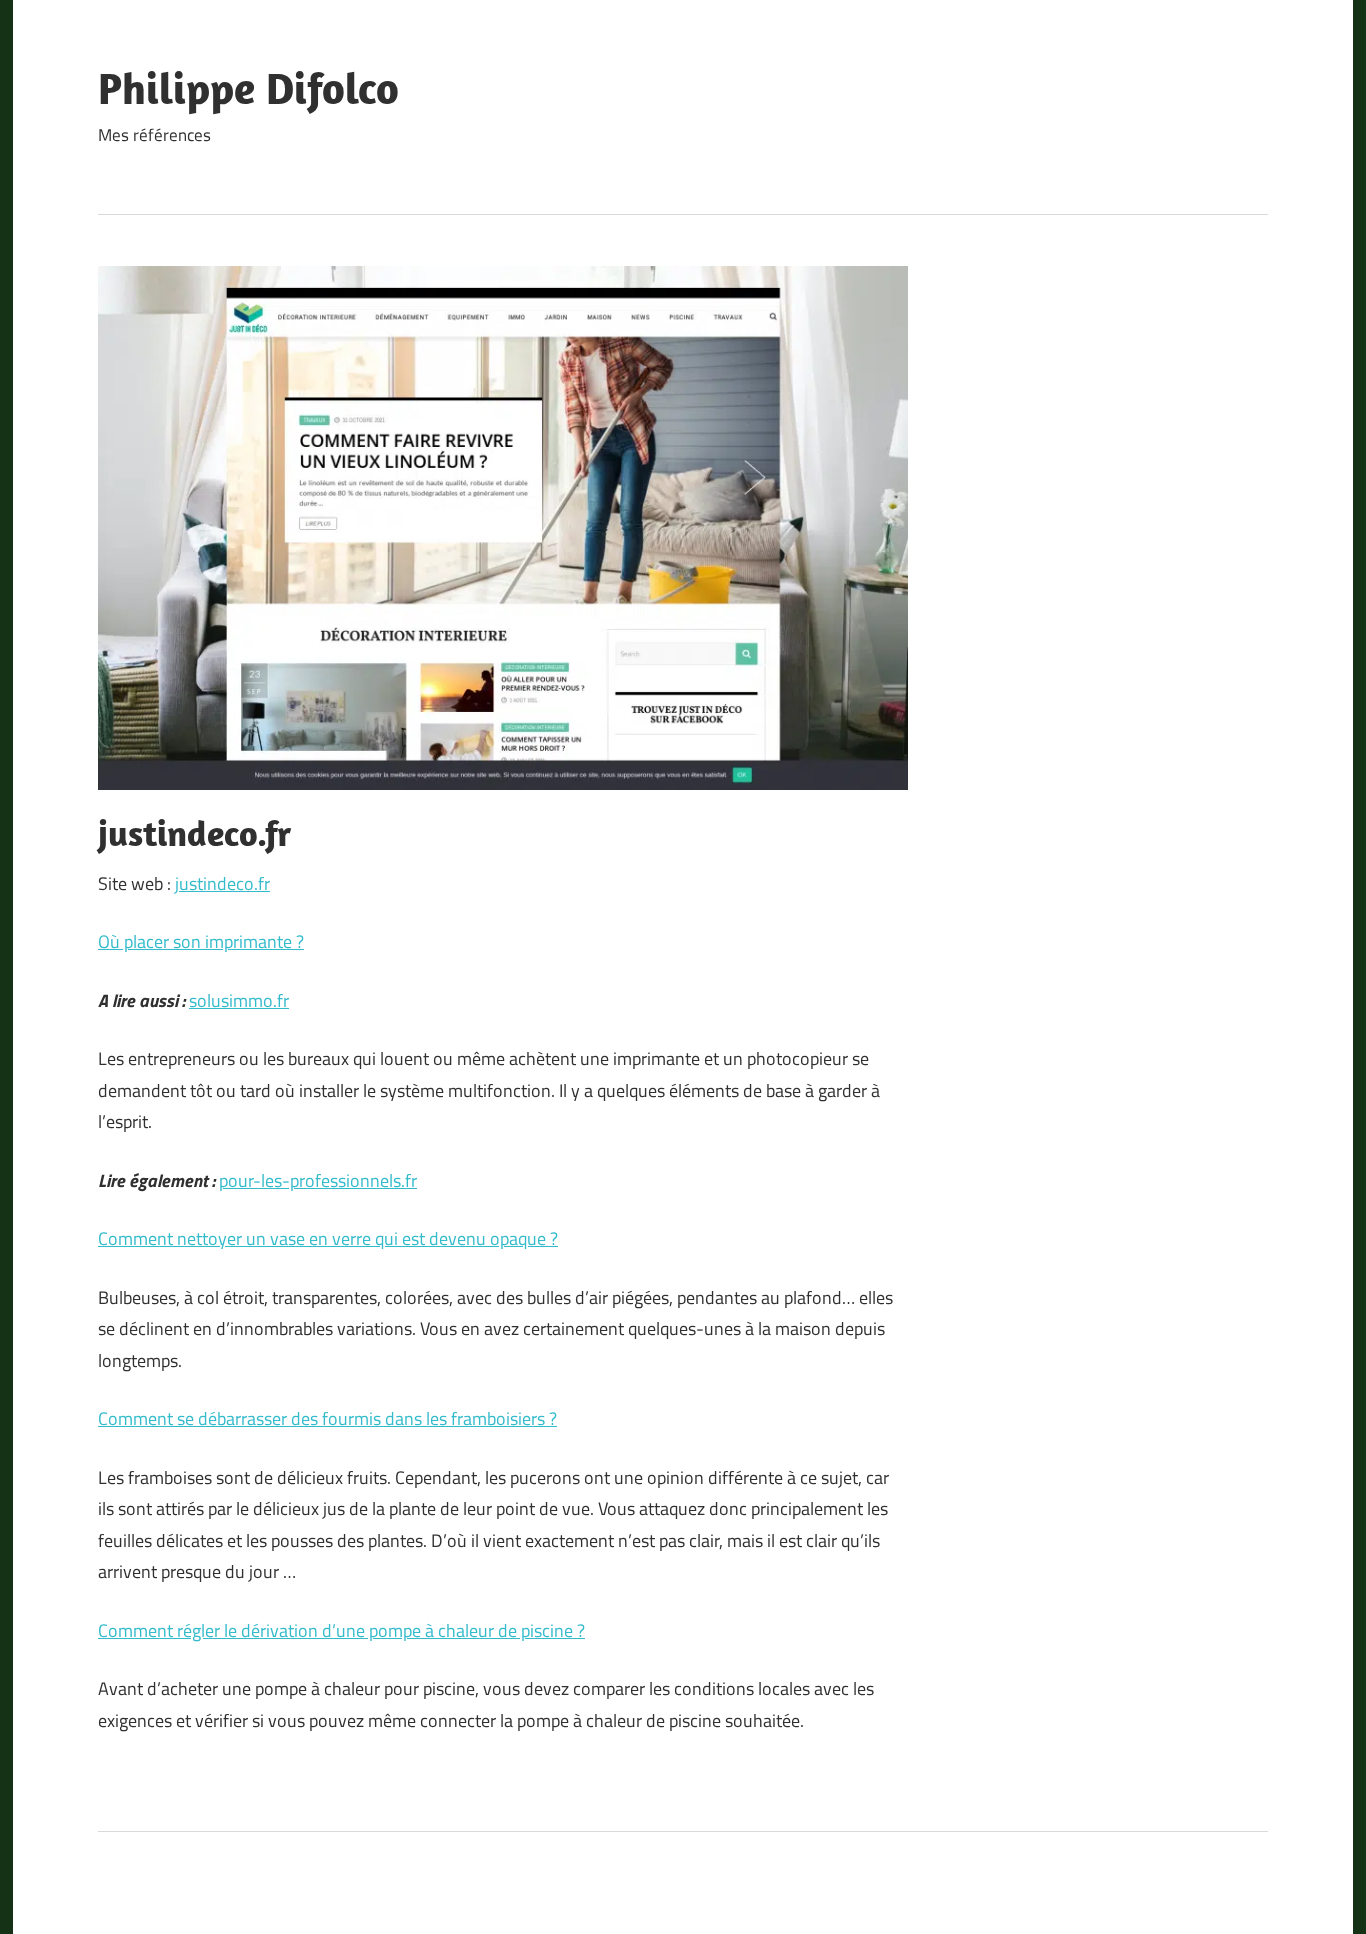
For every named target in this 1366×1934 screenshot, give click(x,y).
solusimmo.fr (239, 1000)
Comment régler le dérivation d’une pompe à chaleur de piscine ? (341, 1630)
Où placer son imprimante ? (201, 941)
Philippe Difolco (248, 88)
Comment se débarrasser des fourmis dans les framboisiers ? (327, 1418)
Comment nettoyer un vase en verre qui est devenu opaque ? (328, 1238)
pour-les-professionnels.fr (318, 1180)
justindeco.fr (222, 883)
